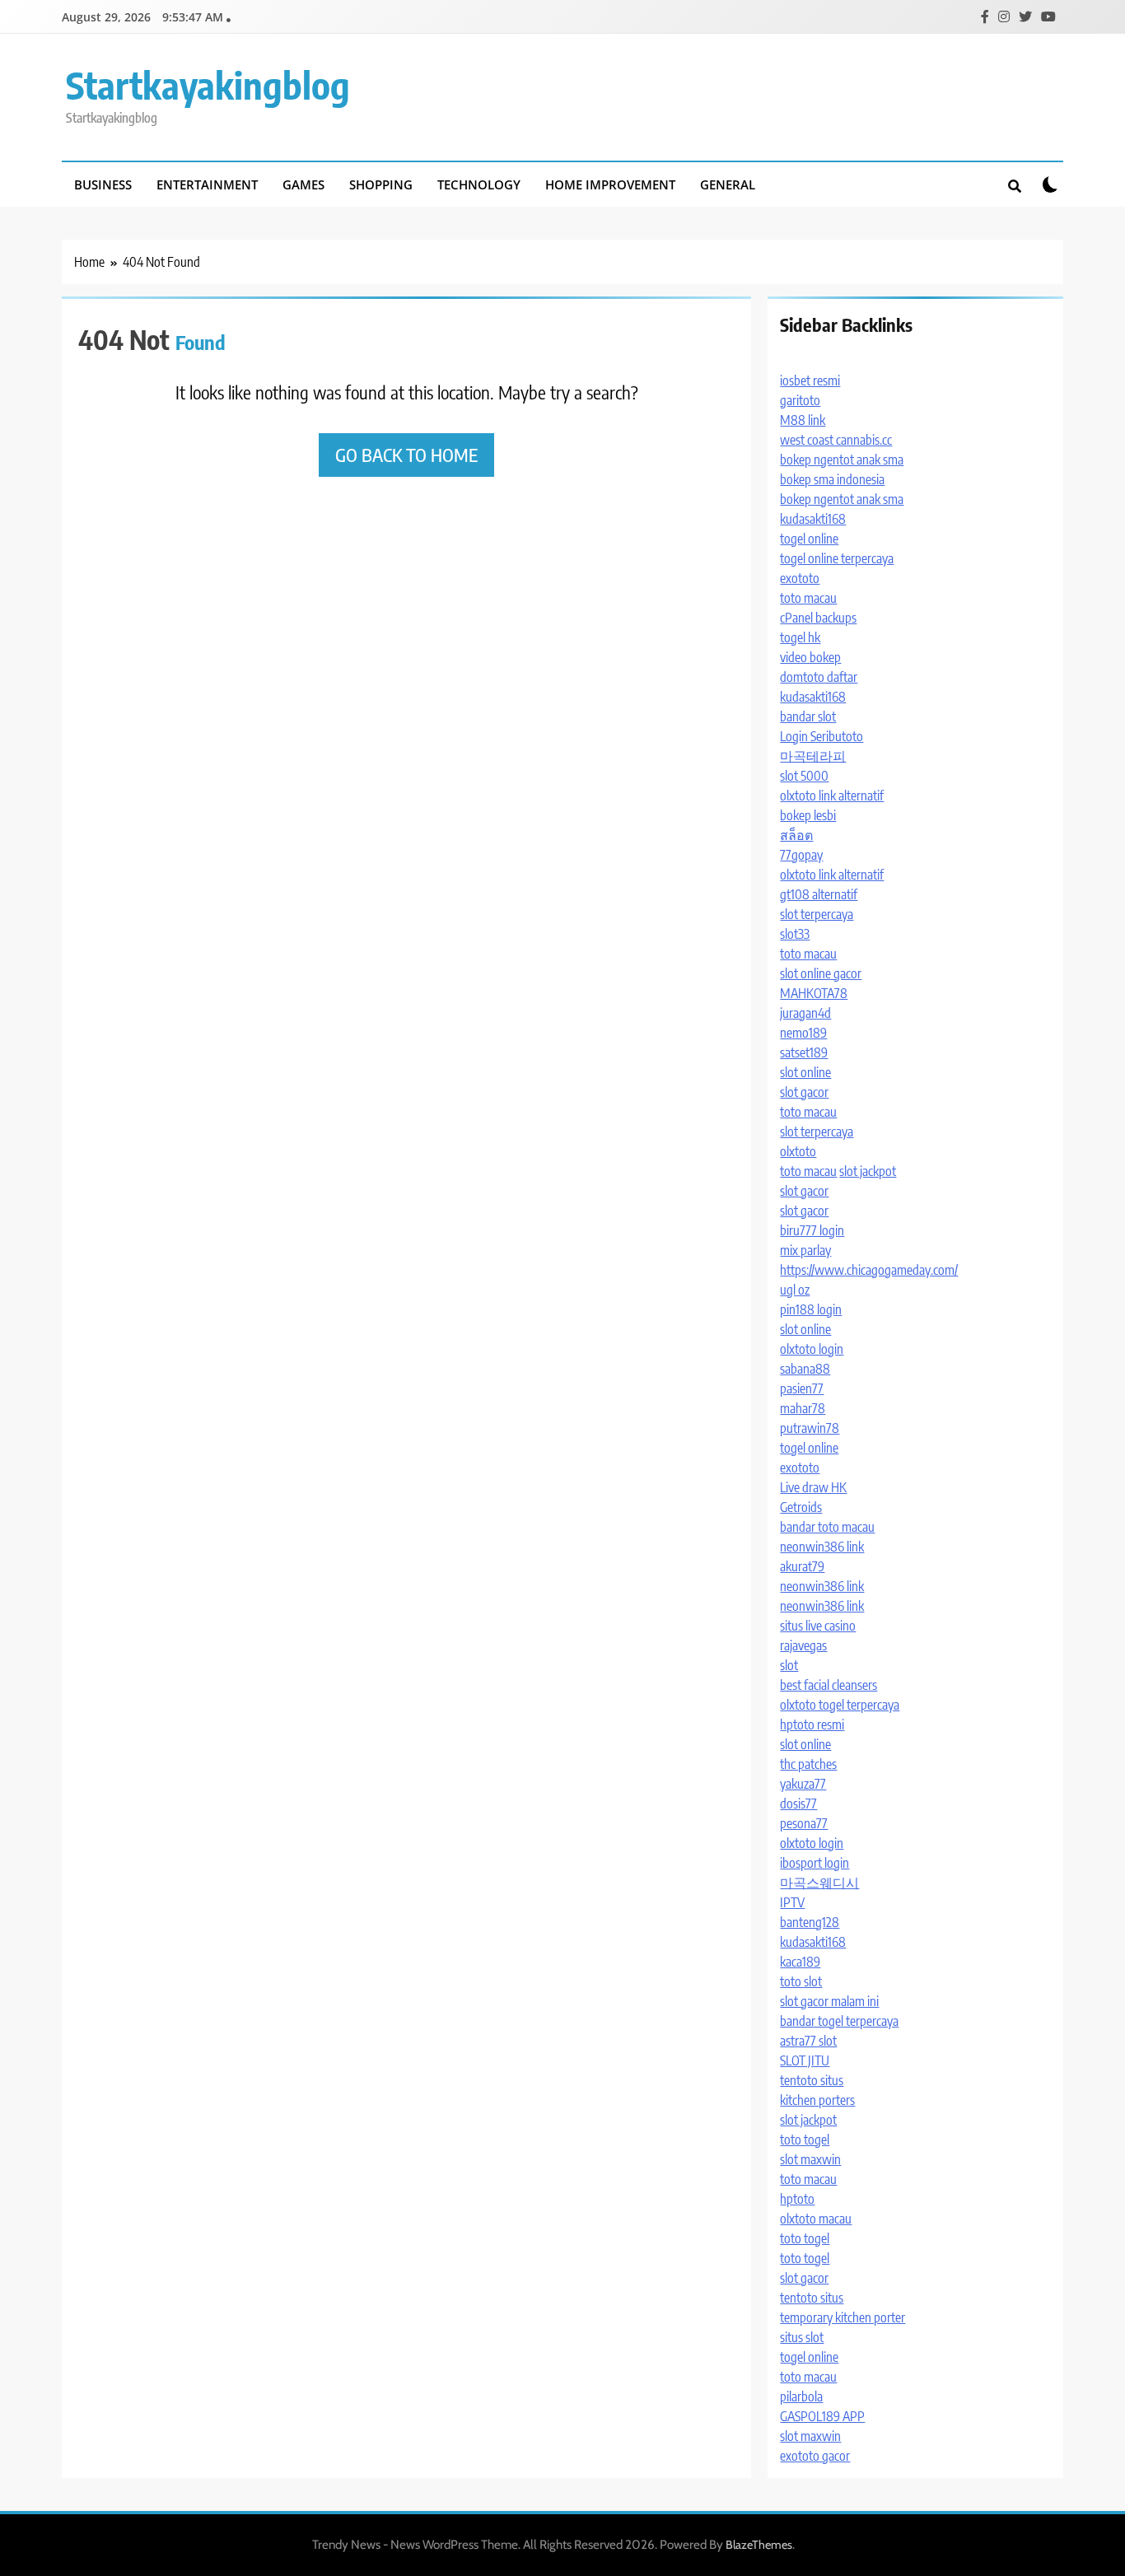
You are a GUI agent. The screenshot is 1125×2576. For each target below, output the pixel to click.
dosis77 (798, 1804)
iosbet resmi (810, 380)
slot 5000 (804, 776)
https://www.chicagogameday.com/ (869, 1270)
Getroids (801, 1507)
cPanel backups (818, 618)
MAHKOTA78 (814, 993)
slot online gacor (821, 973)
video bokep (810, 657)
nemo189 (803, 1033)
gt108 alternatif (819, 894)
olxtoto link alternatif (832, 796)
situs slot (802, 2337)
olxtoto (798, 1151)
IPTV (792, 1902)
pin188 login (811, 1309)
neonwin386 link (822, 1547)
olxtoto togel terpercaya (840, 1705)
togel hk (800, 637)
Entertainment (207, 184)
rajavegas (803, 1645)
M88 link (803, 420)
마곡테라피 (813, 756)
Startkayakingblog (208, 85)
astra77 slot (808, 2041)
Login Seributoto (822, 736)
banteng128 (810, 1922)
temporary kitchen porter (843, 2317)
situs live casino (818, 1626)
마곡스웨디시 (819, 1883)
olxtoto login (812, 1349)
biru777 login (812, 1230)
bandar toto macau (827, 1527)
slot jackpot (868, 1171)
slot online (805, 1072)
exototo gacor (815, 2456)
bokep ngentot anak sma (842, 460)
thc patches (808, 1764)
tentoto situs (812, 2080)
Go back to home (406, 455)
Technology (479, 184)
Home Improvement (610, 184)
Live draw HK (813, 1487)
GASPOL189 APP (822, 2416)
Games (303, 184)
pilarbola (801, 2396)
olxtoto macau (816, 2219)
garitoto (800, 400)
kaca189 (800, 1962)
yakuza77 (803, 1784)
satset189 (804, 1052)
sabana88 (805, 1369)
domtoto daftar (819, 677)
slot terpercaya (817, 914)
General (728, 184)
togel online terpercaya (837, 558)
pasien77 (802, 1388)
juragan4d (805, 1013)
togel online (809, 539)
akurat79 (802, 1566)
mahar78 (803, 1408)
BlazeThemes (759, 2545)
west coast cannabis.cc (836, 440)
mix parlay (805, 1250)
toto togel (805, 2140)
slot (789, 1665)
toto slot (801, 1981)
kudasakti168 (813, 519)
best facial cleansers (829, 1685)
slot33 (795, 934)
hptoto (797, 2199)
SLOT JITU (805, 2060)
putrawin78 (810, 1428)
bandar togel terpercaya (839, 2021)
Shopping (381, 184)
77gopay (801, 855)
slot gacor (804, 1092)
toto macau (808, 598)
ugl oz (795, 1290)
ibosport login (815, 1863)
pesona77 (804, 1823)
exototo (800, 578)
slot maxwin (810, 2159)
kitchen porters (817, 2100)
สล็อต (796, 835)
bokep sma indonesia (832, 479)
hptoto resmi (812, 1724)
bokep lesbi (808, 815)
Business (103, 184)
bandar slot (808, 716)
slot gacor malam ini (829, 2001)
